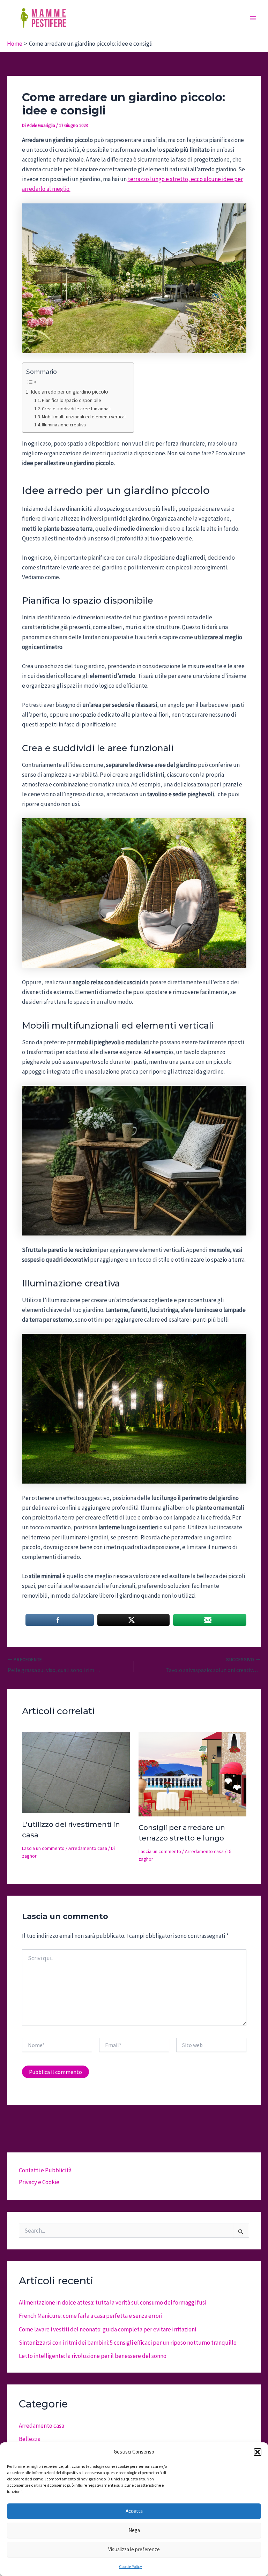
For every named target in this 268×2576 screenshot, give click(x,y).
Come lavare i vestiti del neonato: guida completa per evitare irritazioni (107, 2329)
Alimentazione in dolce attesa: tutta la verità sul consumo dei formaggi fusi (113, 2302)
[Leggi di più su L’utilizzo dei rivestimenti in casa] (76, 1772)
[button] (258, 2452)
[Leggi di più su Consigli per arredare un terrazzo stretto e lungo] (192, 1774)
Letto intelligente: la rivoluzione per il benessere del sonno (93, 2356)
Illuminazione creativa (64, 425)
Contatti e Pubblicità (45, 2170)
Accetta (134, 2511)
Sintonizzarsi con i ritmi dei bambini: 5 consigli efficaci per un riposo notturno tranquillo (128, 2343)
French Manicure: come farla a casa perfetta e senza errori (91, 2316)
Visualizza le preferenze (134, 2549)
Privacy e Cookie (39, 2182)
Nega (134, 2530)
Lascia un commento (43, 1848)
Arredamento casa (88, 1848)
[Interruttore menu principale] (253, 18)
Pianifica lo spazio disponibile (72, 400)
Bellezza (30, 2439)
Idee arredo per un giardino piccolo (69, 392)
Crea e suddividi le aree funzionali (76, 409)
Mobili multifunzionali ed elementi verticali (84, 417)
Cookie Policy (131, 2566)
